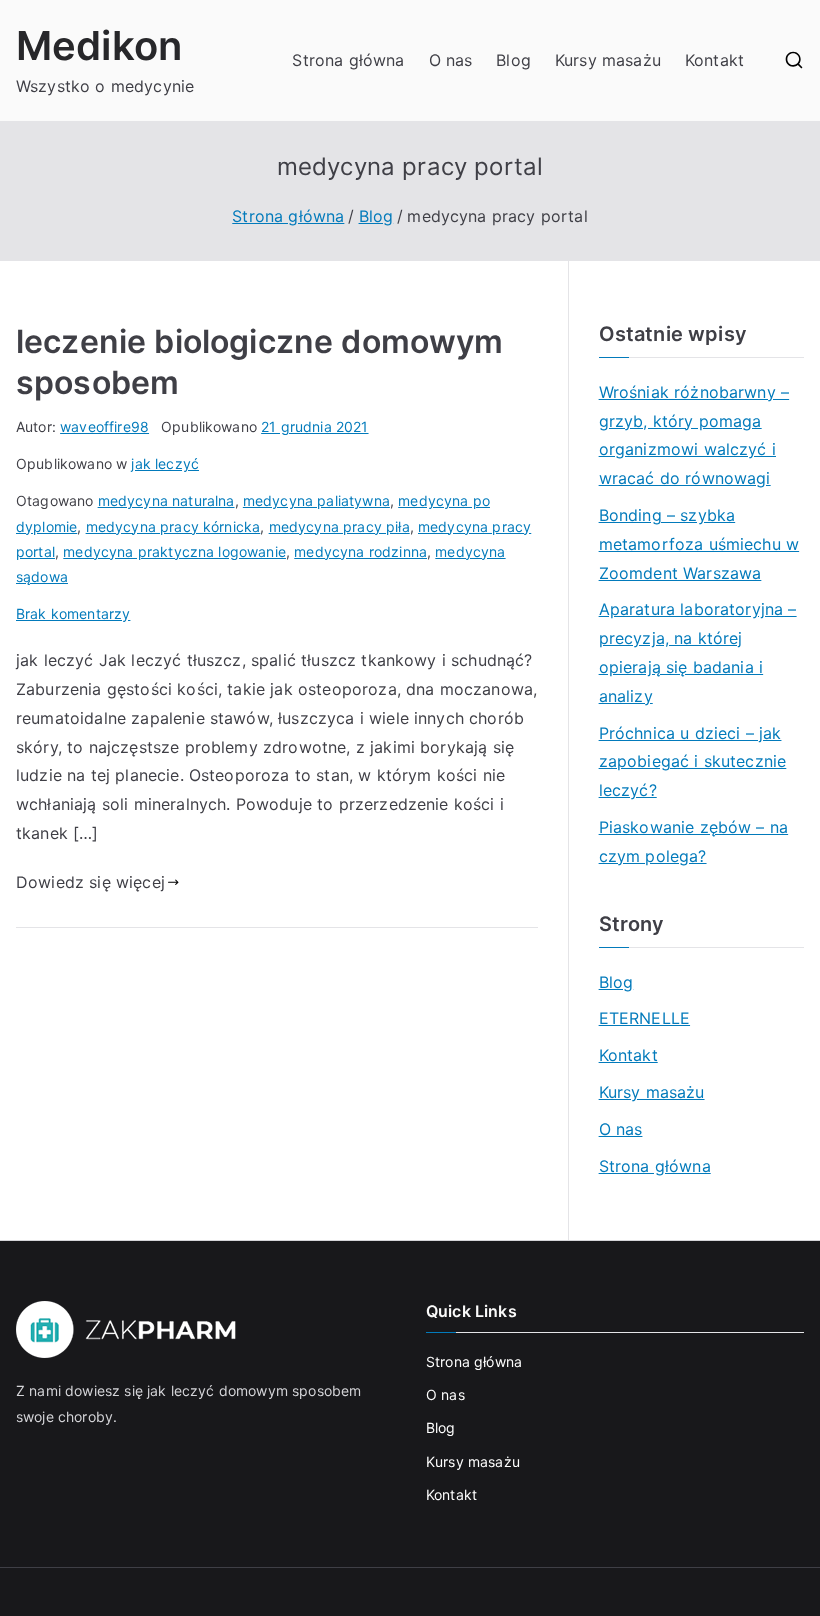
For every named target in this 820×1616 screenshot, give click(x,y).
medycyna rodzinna (360, 551)
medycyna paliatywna (316, 500)
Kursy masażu (608, 60)
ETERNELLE (644, 1018)
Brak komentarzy (73, 613)
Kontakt (714, 60)
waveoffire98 (104, 426)
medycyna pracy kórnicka (173, 526)
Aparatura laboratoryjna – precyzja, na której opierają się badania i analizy (698, 652)
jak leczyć (165, 463)
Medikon (99, 45)
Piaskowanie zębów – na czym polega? (694, 841)
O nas (451, 60)
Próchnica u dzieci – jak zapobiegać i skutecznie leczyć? (693, 762)
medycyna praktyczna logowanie (174, 551)
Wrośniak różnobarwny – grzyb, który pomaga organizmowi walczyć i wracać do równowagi (694, 435)
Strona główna (348, 60)
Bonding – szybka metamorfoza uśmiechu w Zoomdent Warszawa (699, 544)
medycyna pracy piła (339, 526)
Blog (513, 60)
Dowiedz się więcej (90, 882)
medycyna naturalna (166, 500)
